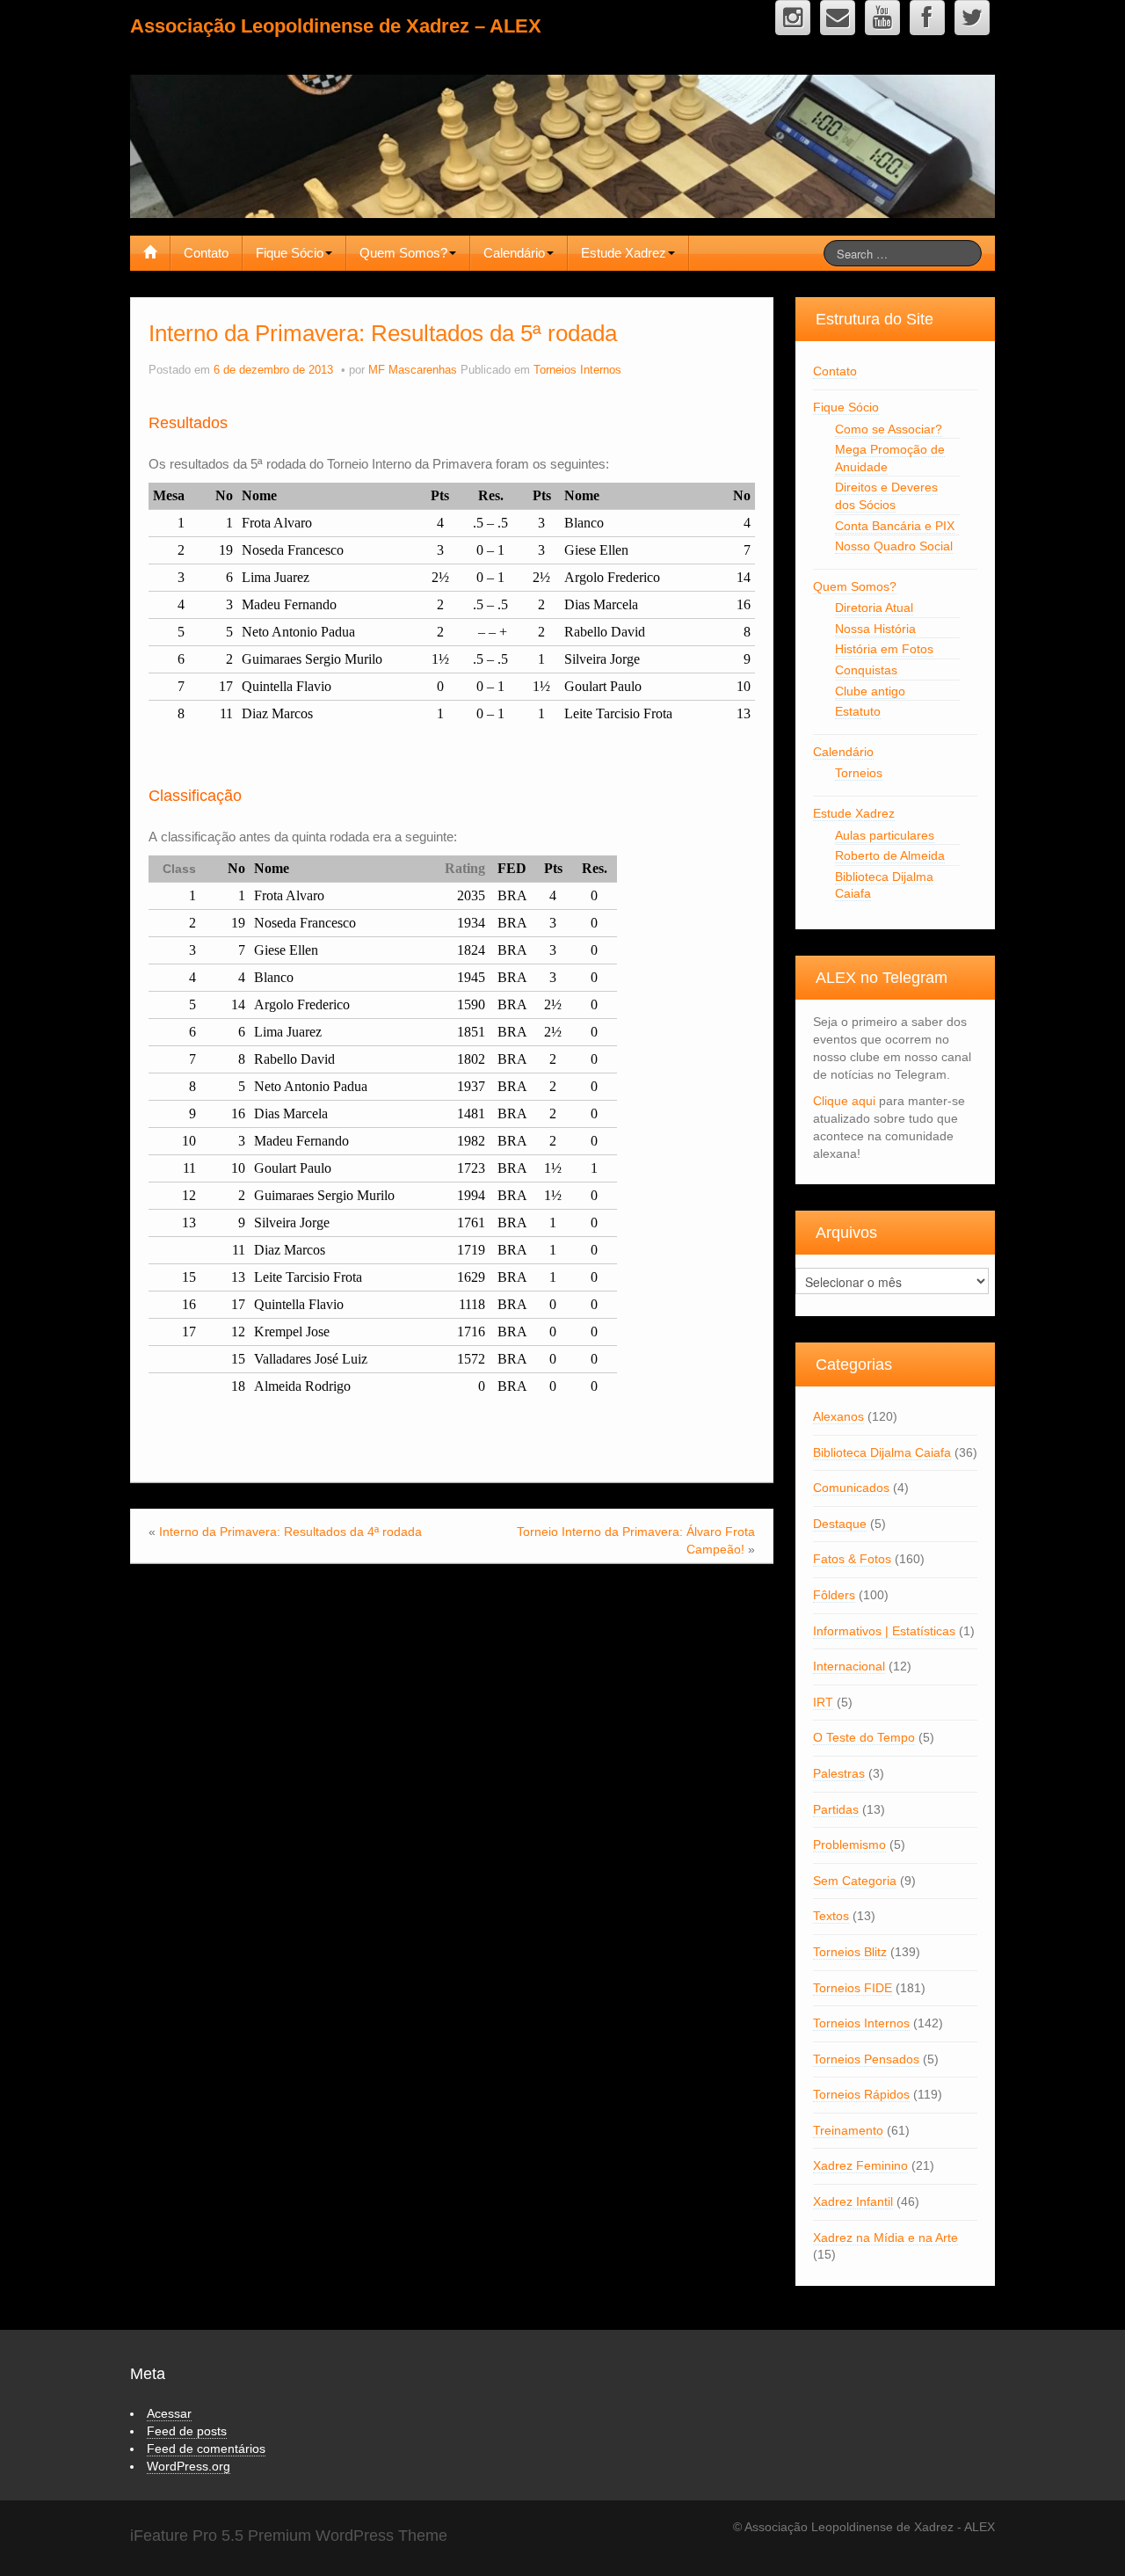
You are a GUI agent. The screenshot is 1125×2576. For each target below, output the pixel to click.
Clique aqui (844, 1101)
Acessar (169, 2413)
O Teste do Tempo (864, 1737)
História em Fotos (884, 649)
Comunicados (851, 1488)
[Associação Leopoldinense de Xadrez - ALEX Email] (838, 18)
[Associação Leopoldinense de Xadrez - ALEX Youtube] (882, 18)
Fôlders (834, 1595)
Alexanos (838, 1416)
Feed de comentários (206, 2449)
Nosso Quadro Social (894, 546)
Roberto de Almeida (890, 855)
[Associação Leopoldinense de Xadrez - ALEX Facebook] (927, 18)
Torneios (859, 773)
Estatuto (858, 711)
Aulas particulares (885, 835)
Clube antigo (870, 691)
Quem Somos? (403, 253)
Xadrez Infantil (853, 2201)
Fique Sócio (290, 253)
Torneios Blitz (850, 1952)
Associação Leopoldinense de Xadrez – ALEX (336, 26)
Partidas (836, 1809)
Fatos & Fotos (852, 1559)
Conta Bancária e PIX (895, 526)
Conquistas (866, 670)
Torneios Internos (577, 370)
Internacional (849, 1666)
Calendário (514, 253)
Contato (206, 253)
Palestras (839, 1773)
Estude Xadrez (624, 253)
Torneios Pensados (866, 2059)
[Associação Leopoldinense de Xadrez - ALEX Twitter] (972, 18)
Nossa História (875, 629)
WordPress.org (189, 2466)
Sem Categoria (855, 1881)
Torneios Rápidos (861, 2094)
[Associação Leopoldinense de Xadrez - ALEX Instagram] (793, 18)
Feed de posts (187, 2431)
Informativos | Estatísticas (884, 1631)
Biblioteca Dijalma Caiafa (882, 1452)
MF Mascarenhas (413, 370)
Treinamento (848, 2130)
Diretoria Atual (874, 608)
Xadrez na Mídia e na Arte (885, 2238)
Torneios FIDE (853, 1988)
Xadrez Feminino (860, 2165)
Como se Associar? (889, 429)
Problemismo (849, 1845)
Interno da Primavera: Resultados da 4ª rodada (290, 1532)
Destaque (840, 1524)
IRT (823, 1702)
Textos (831, 1916)
